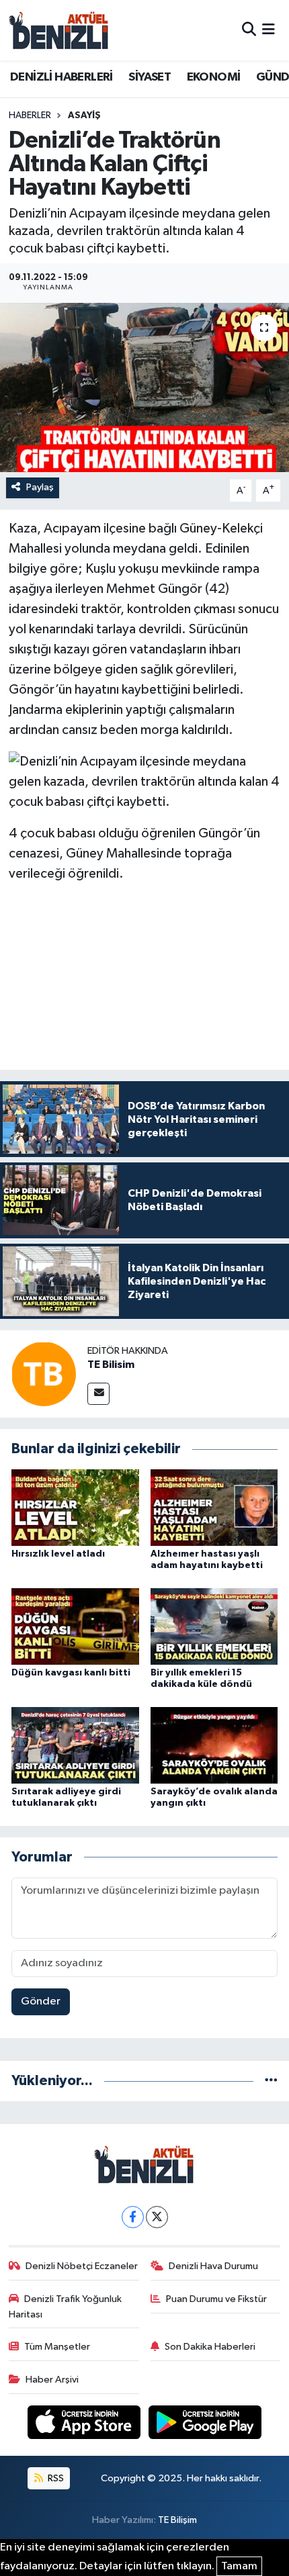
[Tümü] (271, 2081)
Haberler (30, 116)
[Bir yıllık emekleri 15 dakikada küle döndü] (214, 1626)
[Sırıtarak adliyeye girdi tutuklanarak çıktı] (75, 1745)
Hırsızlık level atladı (58, 1554)
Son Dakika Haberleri (210, 2347)
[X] (157, 2217)
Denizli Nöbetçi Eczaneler (82, 2266)
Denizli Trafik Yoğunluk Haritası (66, 2306)
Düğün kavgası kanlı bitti (71, 1673)
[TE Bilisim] (44, 1374)
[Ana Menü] (269, 30)
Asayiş (84, 116)
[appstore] (85, 2425)
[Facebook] (133, 2217)
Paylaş (40, 487)
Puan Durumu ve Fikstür (216, 2299)
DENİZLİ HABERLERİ (61, 77)
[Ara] (249, 30)
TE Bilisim (111, 1365)
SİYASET (150, 77)
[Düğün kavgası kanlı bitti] (75, 1626)
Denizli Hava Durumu (213, 2266)
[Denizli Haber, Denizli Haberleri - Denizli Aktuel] (59, 30)
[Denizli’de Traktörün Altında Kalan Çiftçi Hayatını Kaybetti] (144, 387)
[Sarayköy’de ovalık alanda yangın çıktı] (214, 1745)
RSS (55, 2478)
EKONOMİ (214, 77)
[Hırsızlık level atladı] (75, 1507)
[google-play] (205, 2425)
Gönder (41, 2002)
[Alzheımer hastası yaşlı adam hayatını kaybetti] (214, 1507)
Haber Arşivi (52, 2380)
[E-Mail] (98, 1394)
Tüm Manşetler (57, 2347)
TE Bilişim (177, 2520)
